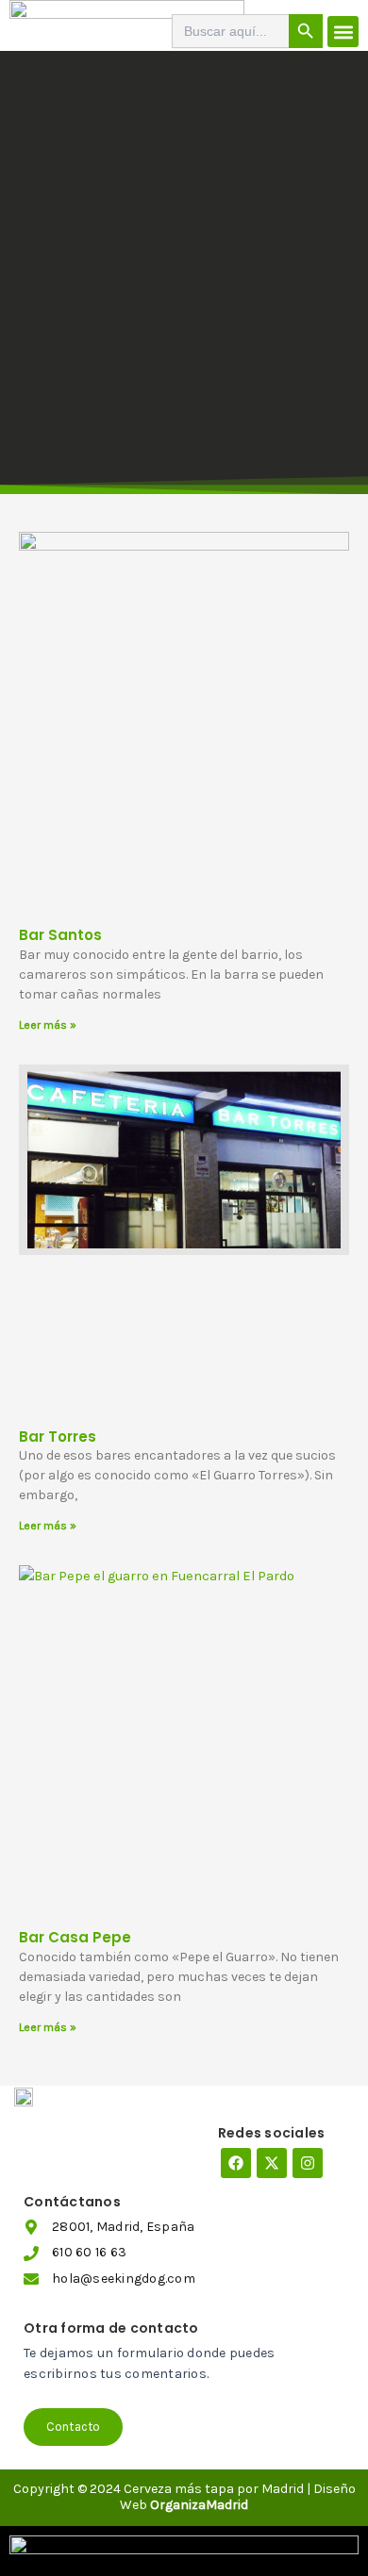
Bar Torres (58, 1437)
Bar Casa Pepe (75, 1937)
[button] (343, 32)
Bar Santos (60, 935)
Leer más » (48, 1025)
